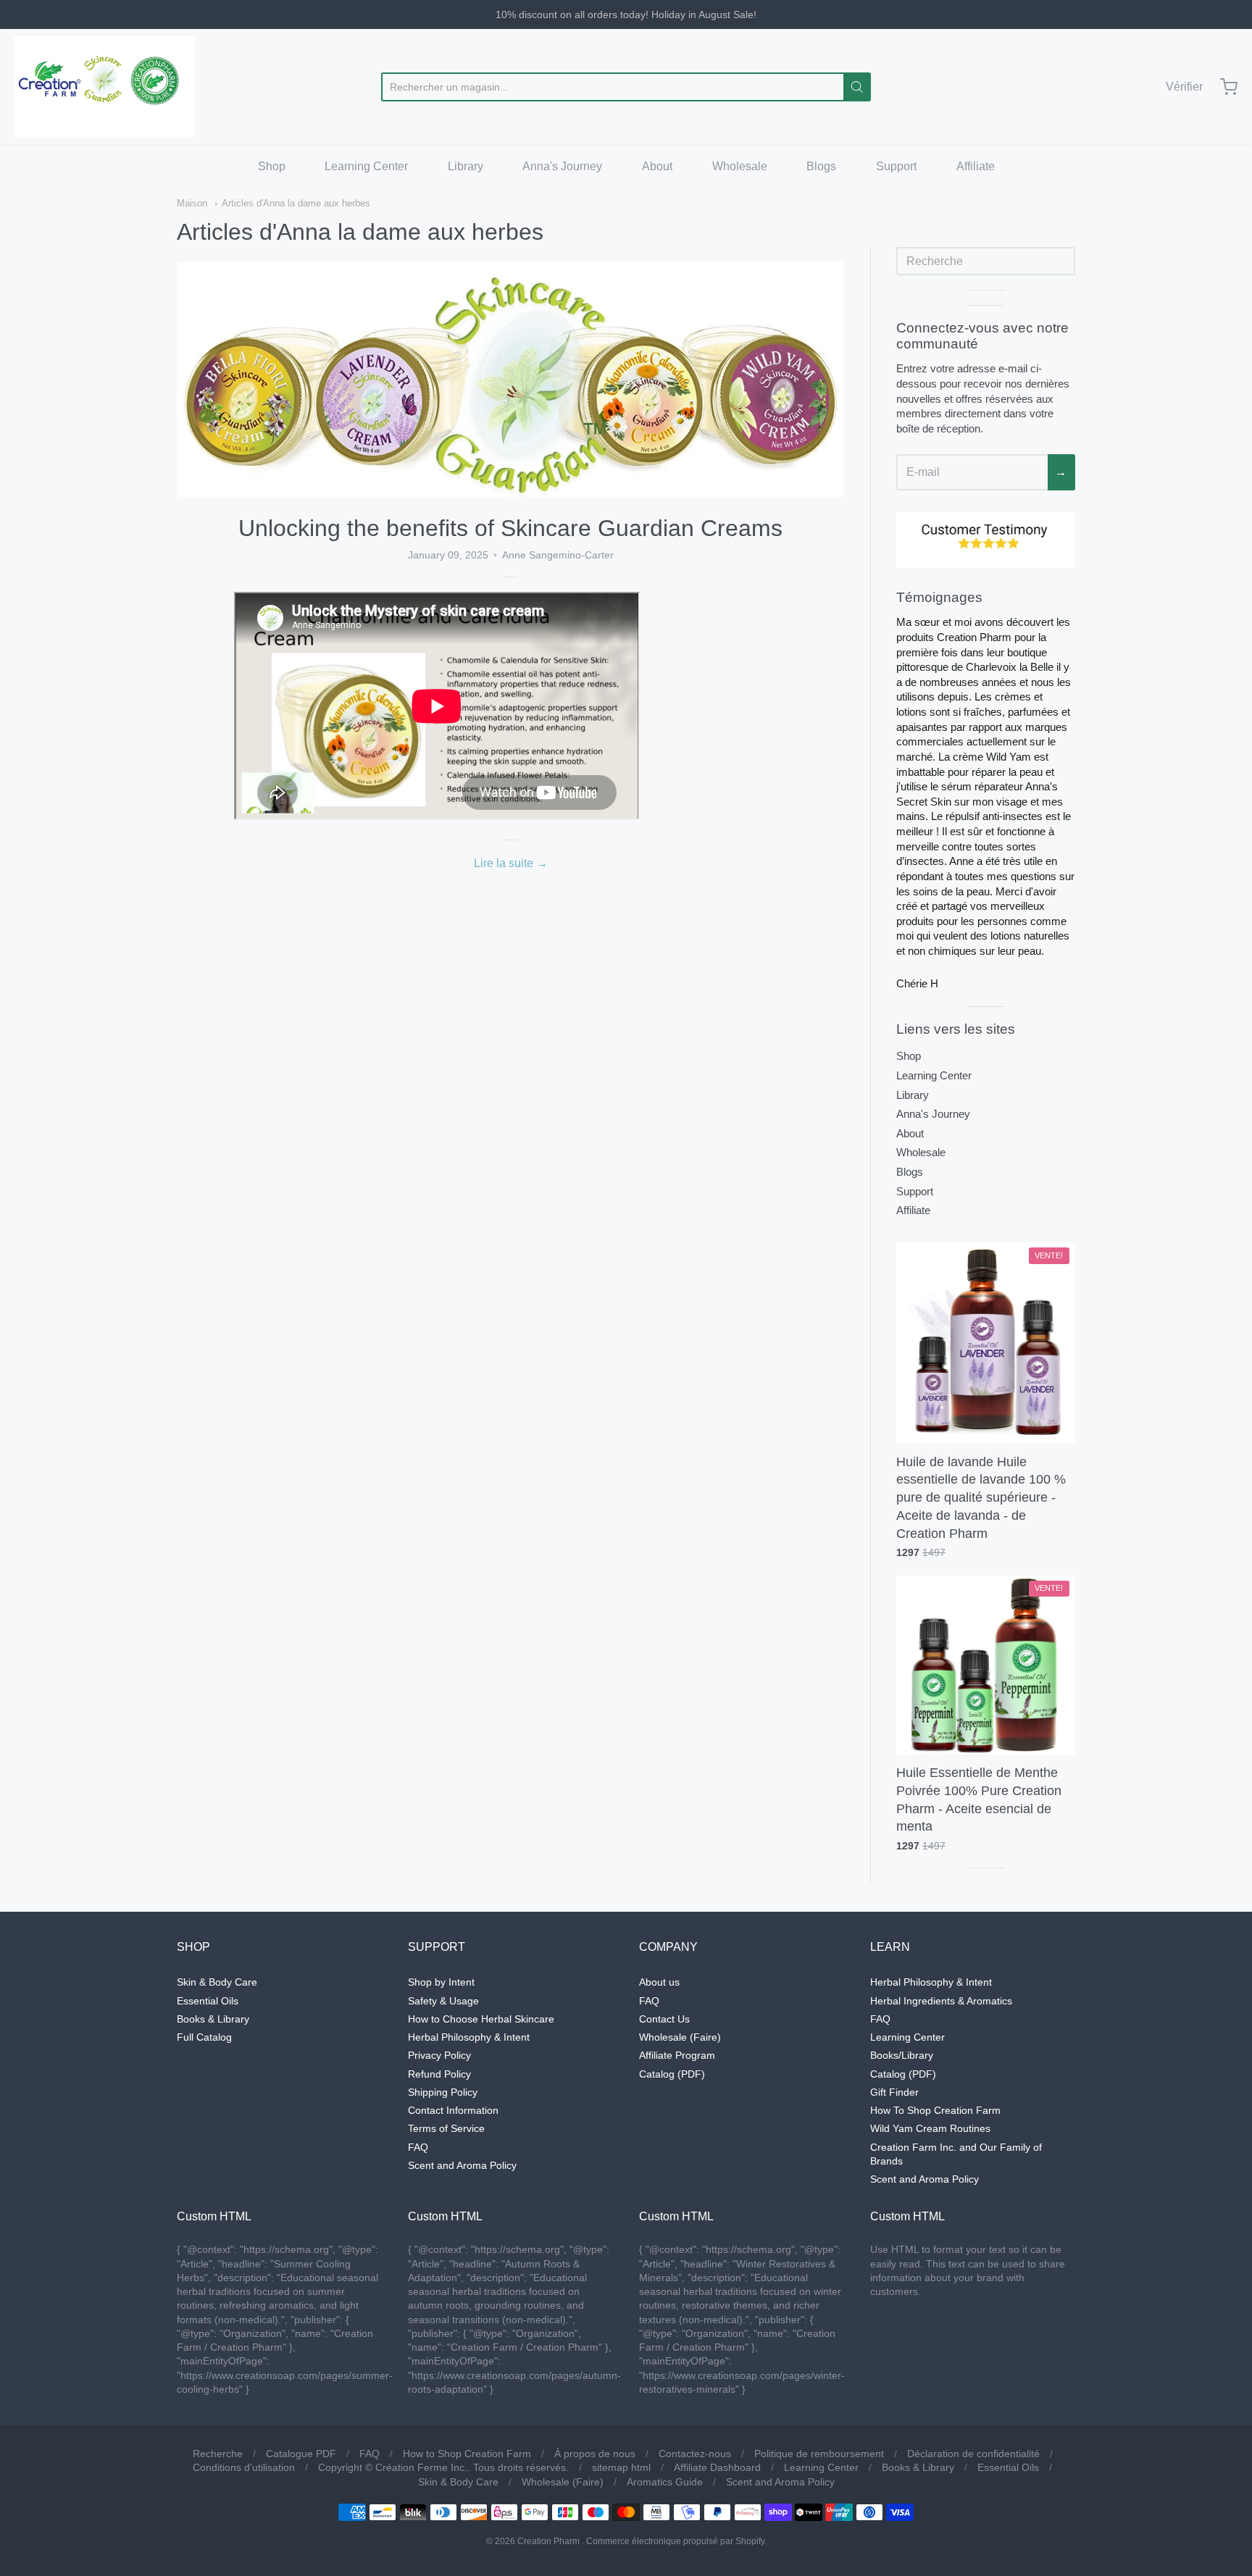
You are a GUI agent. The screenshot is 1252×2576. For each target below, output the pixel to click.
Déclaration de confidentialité (973, 2454)
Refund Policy (439, 2074)
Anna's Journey (562, 166)
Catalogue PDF (301, 2454)
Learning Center (366, 166)
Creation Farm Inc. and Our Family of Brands (956, 2154)
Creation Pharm (548, 2541)
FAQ (418, 2147)
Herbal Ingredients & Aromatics (941, 2001)
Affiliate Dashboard (717, 2467)
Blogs (821, 166)
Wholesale (740, 166)
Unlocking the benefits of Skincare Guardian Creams (510, 528)
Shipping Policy (443, 2092)
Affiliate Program (677, 2055)
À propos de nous (595, 2454)
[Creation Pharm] (105, 87)
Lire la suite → (511, 863)
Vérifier (1184, 87)
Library (466, 166)
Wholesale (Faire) (680, 2037)
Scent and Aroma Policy (462, 2165)
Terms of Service (446, 2128)
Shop (272, 166)
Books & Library (213, 2019)
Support (896, 166)
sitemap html (621, 2467)
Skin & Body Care (217, 1982)
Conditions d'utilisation (244, 2467)
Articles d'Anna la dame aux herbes (296, 203)
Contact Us (664, 2019)
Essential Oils (208, 2001)
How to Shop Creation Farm (467, 2454)
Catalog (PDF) (672, 2074)
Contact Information (453, 2110)
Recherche (218, 2454)
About (657, 166)
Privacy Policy (439, 2055)
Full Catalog (204, 2037)
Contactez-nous (695, 2454)
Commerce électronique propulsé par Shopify (675, 2541)
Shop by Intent (441, 1982)
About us (659, 1982)
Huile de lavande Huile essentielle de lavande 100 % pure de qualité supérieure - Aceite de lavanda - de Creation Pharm (981, 1498)
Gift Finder (894, 2092)
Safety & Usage (443, 2001)
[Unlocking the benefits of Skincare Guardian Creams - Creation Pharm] (510, 379)
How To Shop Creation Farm (935, 2110)
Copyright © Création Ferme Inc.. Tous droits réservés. (443, 2467)
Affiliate (976, 166)
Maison (192, 203)
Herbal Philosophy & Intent (469, 2037)
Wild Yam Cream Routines (930, 2128)
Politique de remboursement (819, 2454)
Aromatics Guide (665, 2482)
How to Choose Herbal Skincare (481, 2019)
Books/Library (902, 2055)
